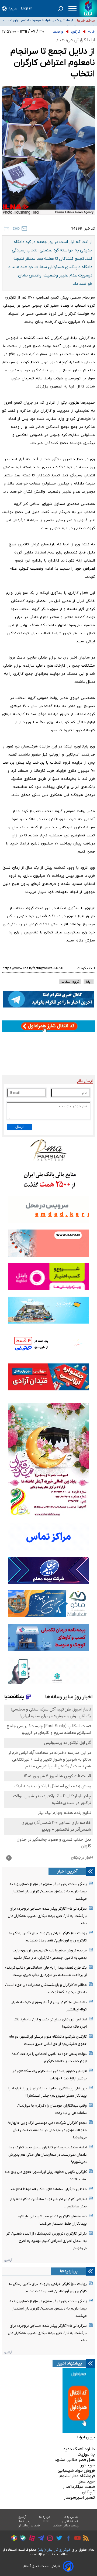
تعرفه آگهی (70, 2521)
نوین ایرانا (86, 2437)
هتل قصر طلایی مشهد (75, 2460)
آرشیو (8, 2260)
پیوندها (25, 2521)
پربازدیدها (69, 2271)
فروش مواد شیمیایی (76, 2471)
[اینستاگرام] (49, 2539)
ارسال (19, 1127)
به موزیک (86, 2454)
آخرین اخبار (67, 1871)
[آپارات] (31, 2539)
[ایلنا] (88, 8)
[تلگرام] (39, 2539)
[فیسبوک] (67, 2539)
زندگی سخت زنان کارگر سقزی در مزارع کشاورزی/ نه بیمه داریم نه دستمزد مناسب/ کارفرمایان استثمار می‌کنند (48, 1891)
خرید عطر (87, 2481)
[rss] (85, 2539)
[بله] (21, 2539)
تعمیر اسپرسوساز (79, 2498)
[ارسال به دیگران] (24, 228)
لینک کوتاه (86, 968)
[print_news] (6, 228)
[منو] (72, 9)
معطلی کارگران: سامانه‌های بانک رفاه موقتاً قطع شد (48, 2189)
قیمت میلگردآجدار (79, 2487)
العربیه (13, 8)
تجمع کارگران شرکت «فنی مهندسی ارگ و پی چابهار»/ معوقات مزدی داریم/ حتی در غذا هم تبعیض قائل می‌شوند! (47, 2130)
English (27, 8)
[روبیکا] (13, 2539)
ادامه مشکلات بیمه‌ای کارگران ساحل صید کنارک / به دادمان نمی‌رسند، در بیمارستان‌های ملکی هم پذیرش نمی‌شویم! (48, 2155)
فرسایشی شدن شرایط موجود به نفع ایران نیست (38, 20)
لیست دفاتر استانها (66, 2526)
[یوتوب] (76, 2539)
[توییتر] (58, 2539)
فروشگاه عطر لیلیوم (77, 2476)
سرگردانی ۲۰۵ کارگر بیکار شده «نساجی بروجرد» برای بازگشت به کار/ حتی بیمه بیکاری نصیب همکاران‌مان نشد (47, 1916)
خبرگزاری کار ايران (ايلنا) (54, 2550)
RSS (46, 2521)
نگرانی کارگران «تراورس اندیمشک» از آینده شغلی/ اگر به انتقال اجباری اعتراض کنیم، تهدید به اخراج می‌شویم (46, 2241)
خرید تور (88, 2465)
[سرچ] (61, 9)
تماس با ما (71, 2517)
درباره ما (45, 2517)
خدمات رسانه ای (29, 2526)
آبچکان (88, 2492)
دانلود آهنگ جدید (79, 2449)
